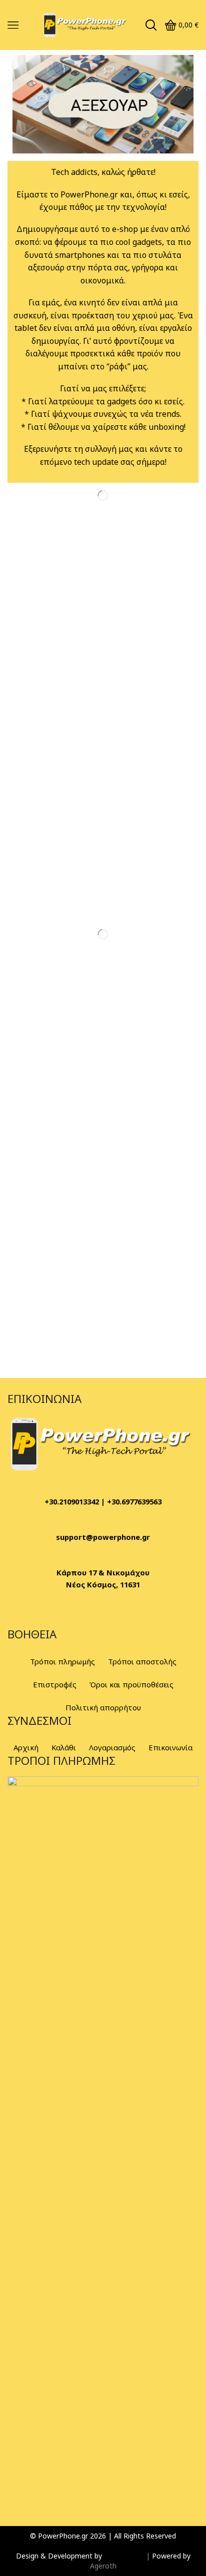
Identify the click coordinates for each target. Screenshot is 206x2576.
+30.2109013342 (72, 1501)
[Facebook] (20, 1613)
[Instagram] (47, 1613)
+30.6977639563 (134, 1501)
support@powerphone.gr (103, 1537)
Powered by (171, 2556)
